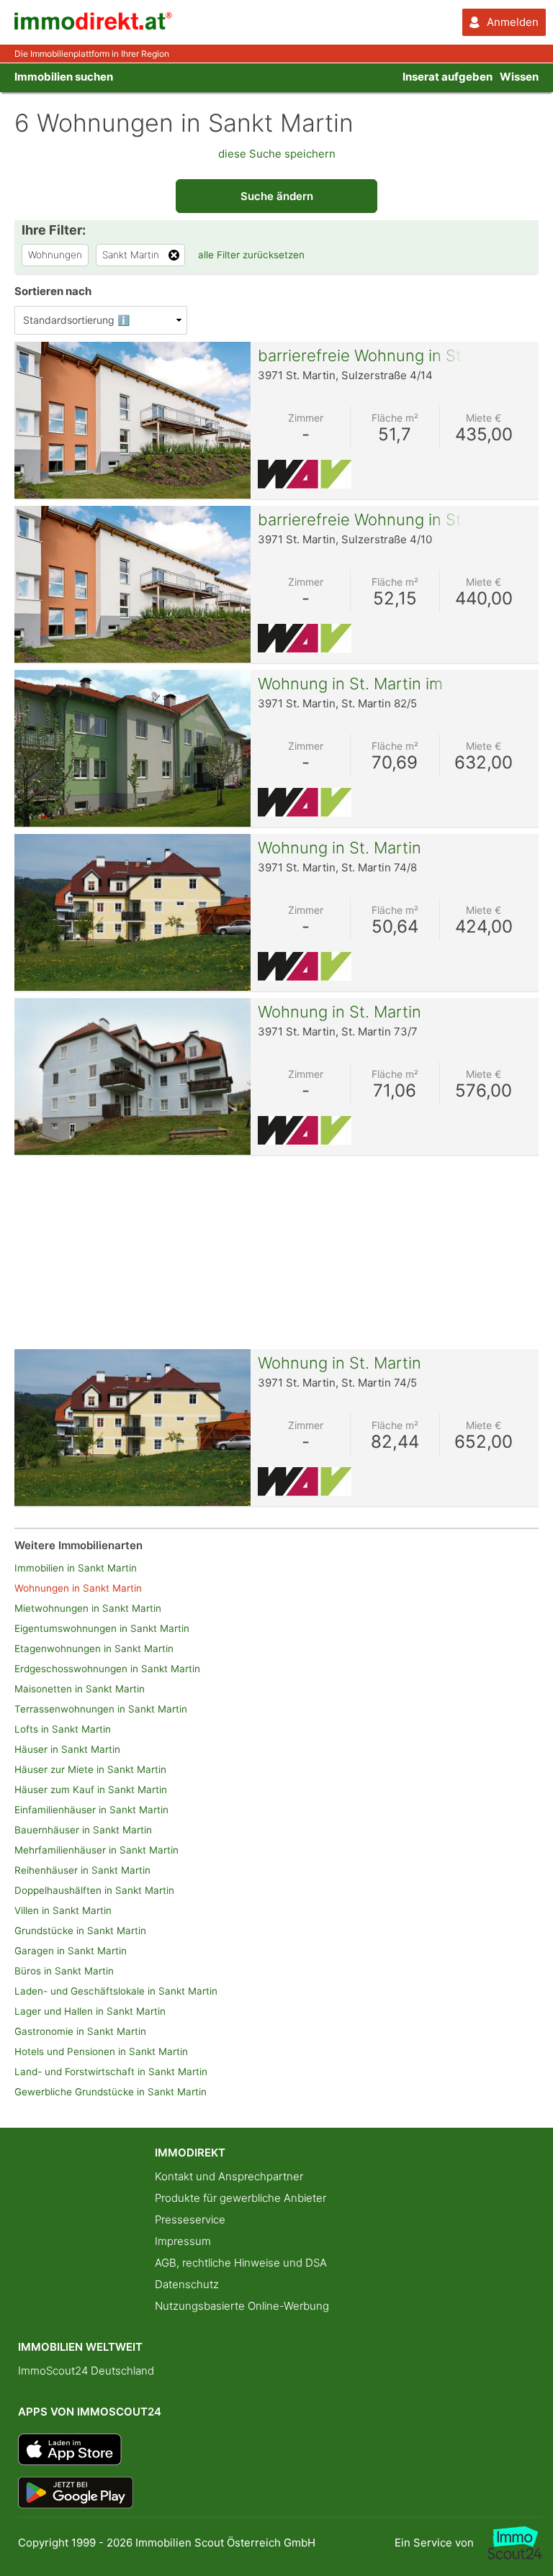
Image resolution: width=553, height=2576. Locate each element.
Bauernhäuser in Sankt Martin (83, 1830)
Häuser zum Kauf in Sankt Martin (91, 1790)
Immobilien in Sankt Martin (76, 1568)
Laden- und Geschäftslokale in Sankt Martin (116, 1991)
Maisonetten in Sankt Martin (80, 1689)
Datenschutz (187, 2284)
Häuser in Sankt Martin (67, 1749)
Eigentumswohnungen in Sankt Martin (102, 1628)
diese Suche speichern (277, 154)
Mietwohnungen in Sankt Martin (88, 1608)
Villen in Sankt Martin (63, 1910)
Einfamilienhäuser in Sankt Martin (91, 1810)
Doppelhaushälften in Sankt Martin (94, 1890)
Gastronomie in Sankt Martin (80, 2031)
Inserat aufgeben (448, 77)
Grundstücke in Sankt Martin (80, 1931)
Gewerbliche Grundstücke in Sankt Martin (111, 2092)
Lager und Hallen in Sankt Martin (90, 2011)
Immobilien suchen (64, 77)
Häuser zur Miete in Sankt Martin (90, 1769)
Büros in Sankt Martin (64, 1971)
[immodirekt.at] (94, 26)
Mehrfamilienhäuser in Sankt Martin (96, 1850)
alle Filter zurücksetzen (251, 255)
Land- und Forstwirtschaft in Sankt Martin (111, 2072)
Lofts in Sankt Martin (63, 1729)
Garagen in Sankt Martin (71, 1951)
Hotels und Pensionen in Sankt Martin (101, 2051)
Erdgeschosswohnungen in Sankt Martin (107, 1669)
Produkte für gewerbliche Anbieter (240, 2198)
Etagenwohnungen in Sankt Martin (94, 1648)
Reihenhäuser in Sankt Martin (82, 1870)
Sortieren (53, 291)
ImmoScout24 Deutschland (86, 2371)
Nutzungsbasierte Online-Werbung (242, 2306)
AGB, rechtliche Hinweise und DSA (241, 2263)
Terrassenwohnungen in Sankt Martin (101, 1709)
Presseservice (190, 2219)
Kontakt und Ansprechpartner (229, 2176)
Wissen (519, 77)
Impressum (183, 2241)
